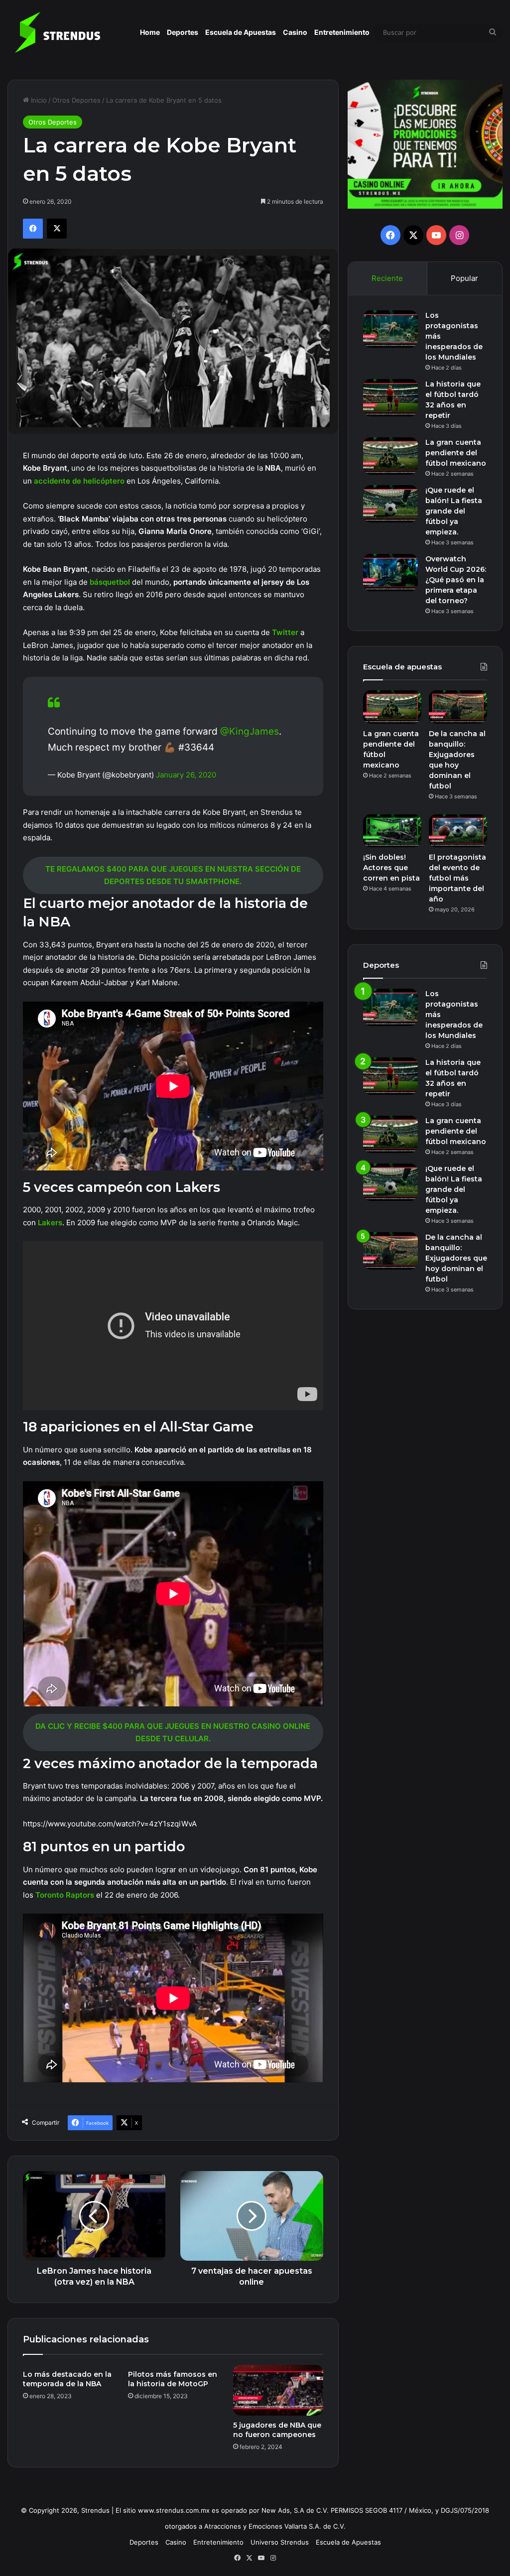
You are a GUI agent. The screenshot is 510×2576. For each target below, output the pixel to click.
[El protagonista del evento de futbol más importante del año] (458, 831)
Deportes (183, 32)
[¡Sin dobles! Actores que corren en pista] (392, 831)
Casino (295, 32)
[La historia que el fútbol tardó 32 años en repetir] (390, 398)
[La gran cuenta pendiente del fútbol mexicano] (390, 456)
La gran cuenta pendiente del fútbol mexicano (456, 453)
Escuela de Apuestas (241, 32)
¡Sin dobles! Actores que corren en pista (391, 868)
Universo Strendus (280, 2542)
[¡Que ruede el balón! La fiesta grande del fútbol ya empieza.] (390, 504)
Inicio (38, 100)
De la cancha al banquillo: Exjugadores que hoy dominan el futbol (456, 1258)
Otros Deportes (76, 100)
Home (150, 32)
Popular (464, 278)
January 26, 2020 (186, 775)
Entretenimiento (342, 32)
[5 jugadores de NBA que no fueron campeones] (278, 2390)
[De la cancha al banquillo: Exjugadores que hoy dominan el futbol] (458, 707)
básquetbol (111, 582)
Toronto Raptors (64, 1895)
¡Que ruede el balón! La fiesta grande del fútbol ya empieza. (454, 511)
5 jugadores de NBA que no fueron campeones (277, 2430)
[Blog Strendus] (57, 32)
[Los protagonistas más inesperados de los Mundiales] (390, 329)
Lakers (50, 1223)
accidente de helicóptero (79, 481)
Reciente (387, 278)
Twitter (286, 632)
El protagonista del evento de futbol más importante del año (457, 878)
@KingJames (250, 731)
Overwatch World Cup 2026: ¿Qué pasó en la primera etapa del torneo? (456, 580)
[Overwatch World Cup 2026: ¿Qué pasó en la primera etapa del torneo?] (390, 573)
